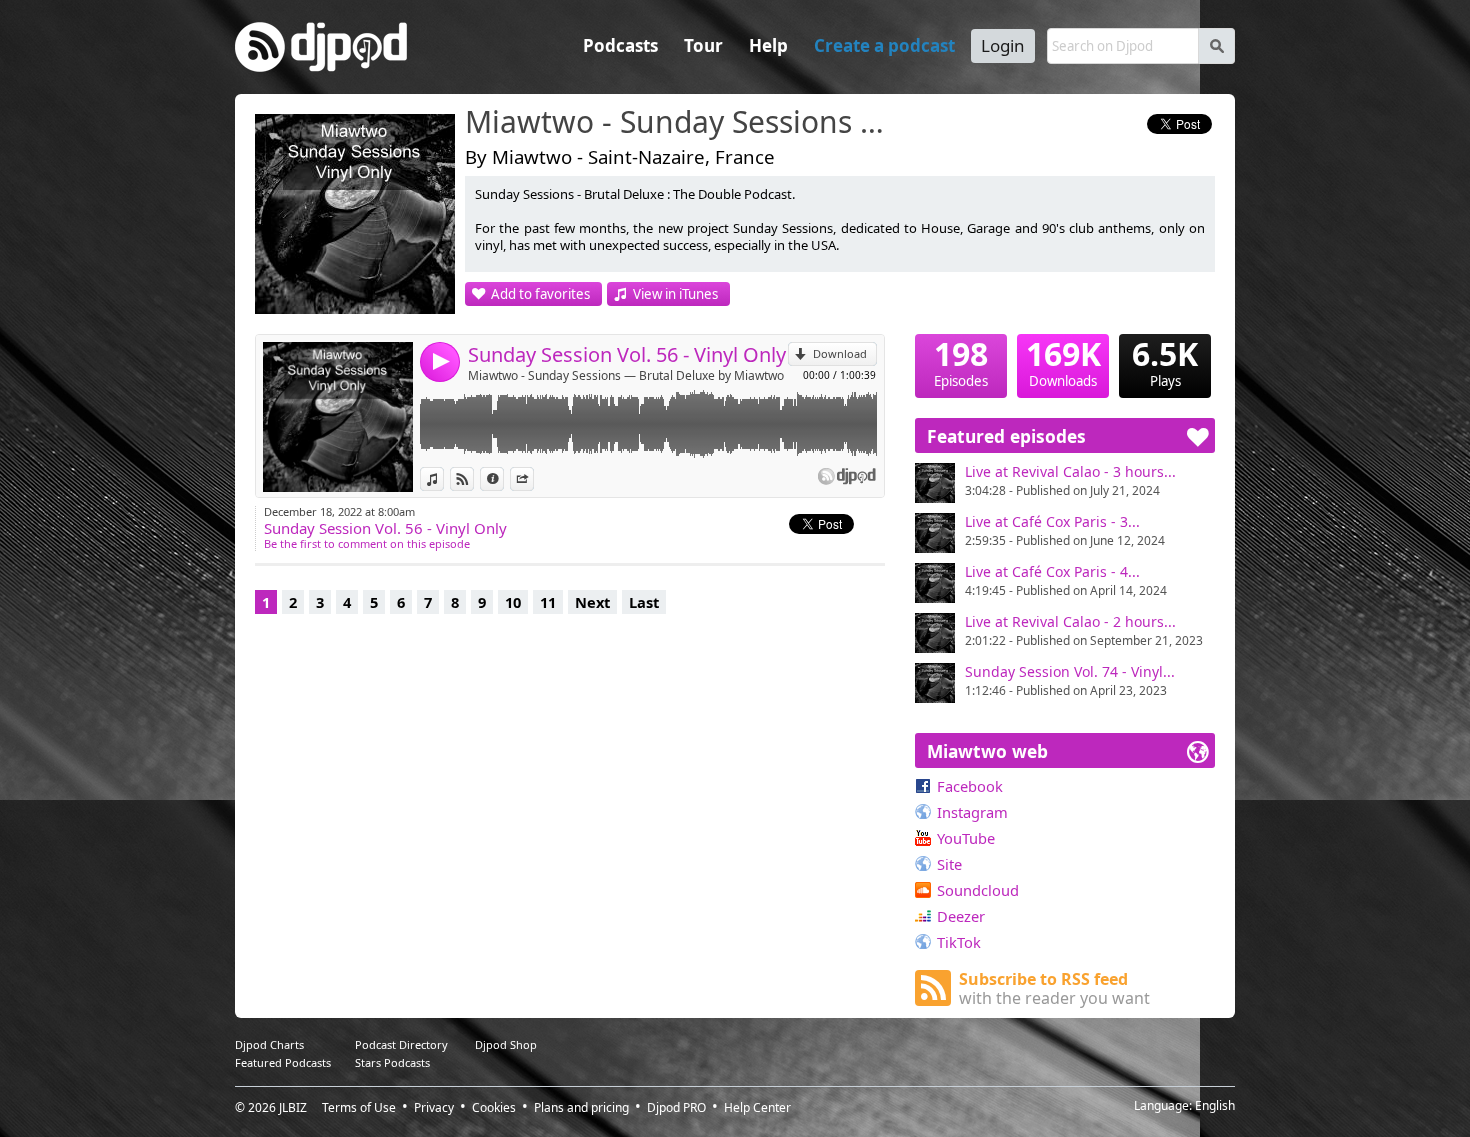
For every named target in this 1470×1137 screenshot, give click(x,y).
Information (503, 478)
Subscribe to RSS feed (1054, 988)
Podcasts (620, 45)
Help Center (757, 1107)
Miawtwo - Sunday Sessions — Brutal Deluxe (680, 123)
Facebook (970, 786)
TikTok (959, 942)
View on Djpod (473, 478)
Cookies (494, 1107)
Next (592, 602)
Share (533, 478)
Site (949, 864)
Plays (1165, 362)
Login (1003, 45)
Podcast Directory (401, 1044)
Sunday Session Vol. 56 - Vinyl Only (627, 354)
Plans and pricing (581, 1107)
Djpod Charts (269, 1044)
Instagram (972, 812)
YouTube (966, 838)
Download (840, 353)
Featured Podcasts (283, 1062)
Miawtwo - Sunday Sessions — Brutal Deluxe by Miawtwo (626, 375)
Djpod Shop (506, 1044)
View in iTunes (675, 294)
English (1215, 1105)
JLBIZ (293, 1107)
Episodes (961, 362)
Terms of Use (359, 1107)
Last (644, 602)
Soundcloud (978, 890)
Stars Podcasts (392, 1062)
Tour (703, 45)
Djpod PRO (676, 1107)
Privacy (434, 1107)
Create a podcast (884, 45)
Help (768, 45)
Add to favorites (540, 294)
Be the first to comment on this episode (367, 543)
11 (548, 602)
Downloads (1063, 362)
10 (513, 602)
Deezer (961, 916)
